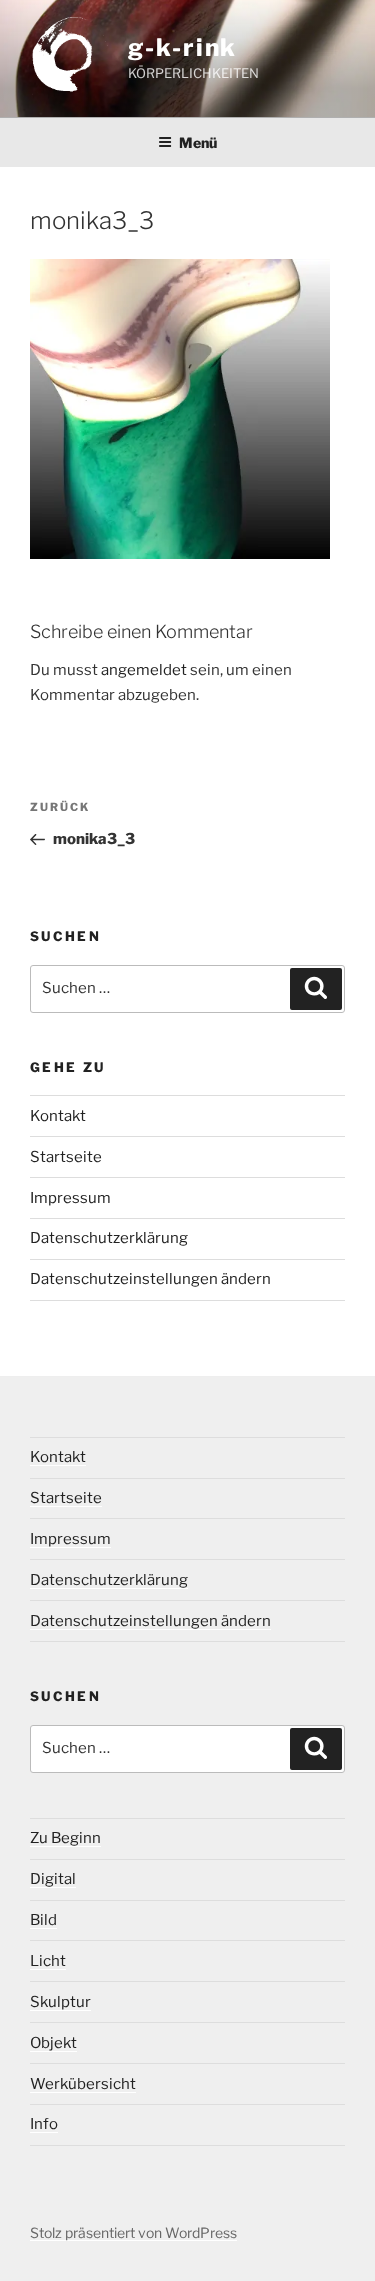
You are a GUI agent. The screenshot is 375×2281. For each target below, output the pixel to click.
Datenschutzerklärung (109, 1238)
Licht (48, 1961)
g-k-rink (182, 47)
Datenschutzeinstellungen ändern (150, 1279)
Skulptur (60, 2002)
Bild (43, 1920)
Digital (53, 1879)
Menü (198, 142)
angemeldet (144, 670)
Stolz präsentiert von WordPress (133, 2232)
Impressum (70, 1198)
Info (44, 2124)
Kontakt (58, 1116)
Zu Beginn (65, 1838)
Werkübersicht (83, 2084)
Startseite (66, 1157)
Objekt (53, 2043)
